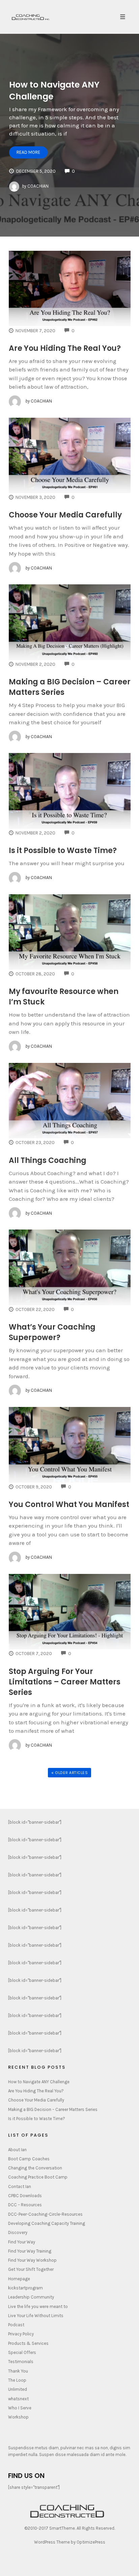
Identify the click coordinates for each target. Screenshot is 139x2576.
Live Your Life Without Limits (36, 2316)
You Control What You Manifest (69, 1504)
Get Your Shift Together (31, 2269)
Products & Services (28, 2343)
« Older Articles (69, 1773)
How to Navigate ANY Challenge (39, 2082)
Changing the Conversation (35, 2168)
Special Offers (22, 2352)
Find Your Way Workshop (32, 2260)
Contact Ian (20, 2186)
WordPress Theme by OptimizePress (70, 2542)
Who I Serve (20, 2408)
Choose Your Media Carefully (65, 515)
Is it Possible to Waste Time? (63, 850)
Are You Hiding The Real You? (65, 348)
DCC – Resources (25, 2205)
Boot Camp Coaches (29, 2159)
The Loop (17, 2380)
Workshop (18, 2417)
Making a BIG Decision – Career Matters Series (53, 2109)
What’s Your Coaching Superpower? (52, 1332)
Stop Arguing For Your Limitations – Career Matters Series (65, 1682)
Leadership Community (31, 2297)
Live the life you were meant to (38, 2306)
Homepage (19, 2279)
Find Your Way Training (30, 2251)
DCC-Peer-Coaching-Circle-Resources (45, 2214)
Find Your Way (22, 2242)
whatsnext (18, 2399)
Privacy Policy (21, 2334)
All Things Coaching (48, 1160)
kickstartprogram (25, 2288)
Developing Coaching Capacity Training (47, 2223)
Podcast (16, 2325)
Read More (28, 152)
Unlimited (18, 2389)
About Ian (17, 2150)
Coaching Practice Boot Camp (38, 2177)
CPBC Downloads (25, 2196)
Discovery (18, 2232)
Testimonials (21, 2362)
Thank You (18, 2371)
